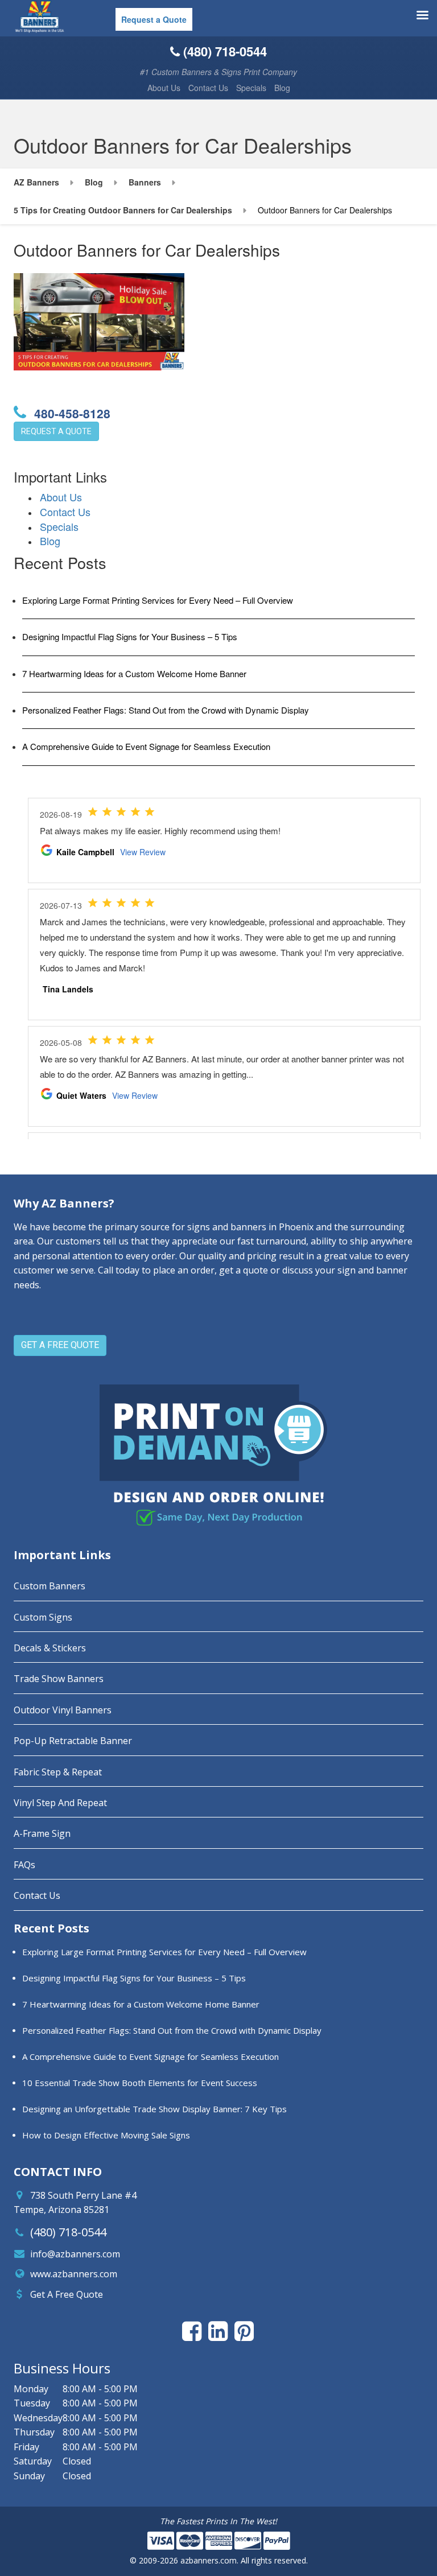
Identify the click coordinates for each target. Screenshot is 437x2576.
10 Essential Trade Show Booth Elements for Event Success (140, 2083)
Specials (251, 88)
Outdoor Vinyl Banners (63, 1710)
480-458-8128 (71, 413)
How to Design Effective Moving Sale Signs (106, 2135)
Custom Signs (43, 1617)
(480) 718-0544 (68, 2232)
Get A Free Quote (67, 2294)
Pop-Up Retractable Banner (73, 1741)
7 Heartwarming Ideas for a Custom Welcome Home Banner (134, 673)
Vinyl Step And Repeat (60, 1803)
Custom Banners (50, 1586)
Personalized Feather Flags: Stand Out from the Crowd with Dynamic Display (166, 710)
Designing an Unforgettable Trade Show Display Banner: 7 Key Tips (154, 2109)
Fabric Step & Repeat (58, 1772)
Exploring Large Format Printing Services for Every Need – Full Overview (158, 600)
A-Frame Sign (42, 1833)
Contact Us (208, 88)
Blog (282, 88)
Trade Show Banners (59, 1679)
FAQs (24, 1865)
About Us (164, 88)
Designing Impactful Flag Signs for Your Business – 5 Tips (130, 636)
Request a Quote (154, 19)
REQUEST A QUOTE (56, 431)
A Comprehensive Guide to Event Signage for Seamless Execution (146, 746)
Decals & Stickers (50, 1648)
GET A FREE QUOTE (60, 1345)
